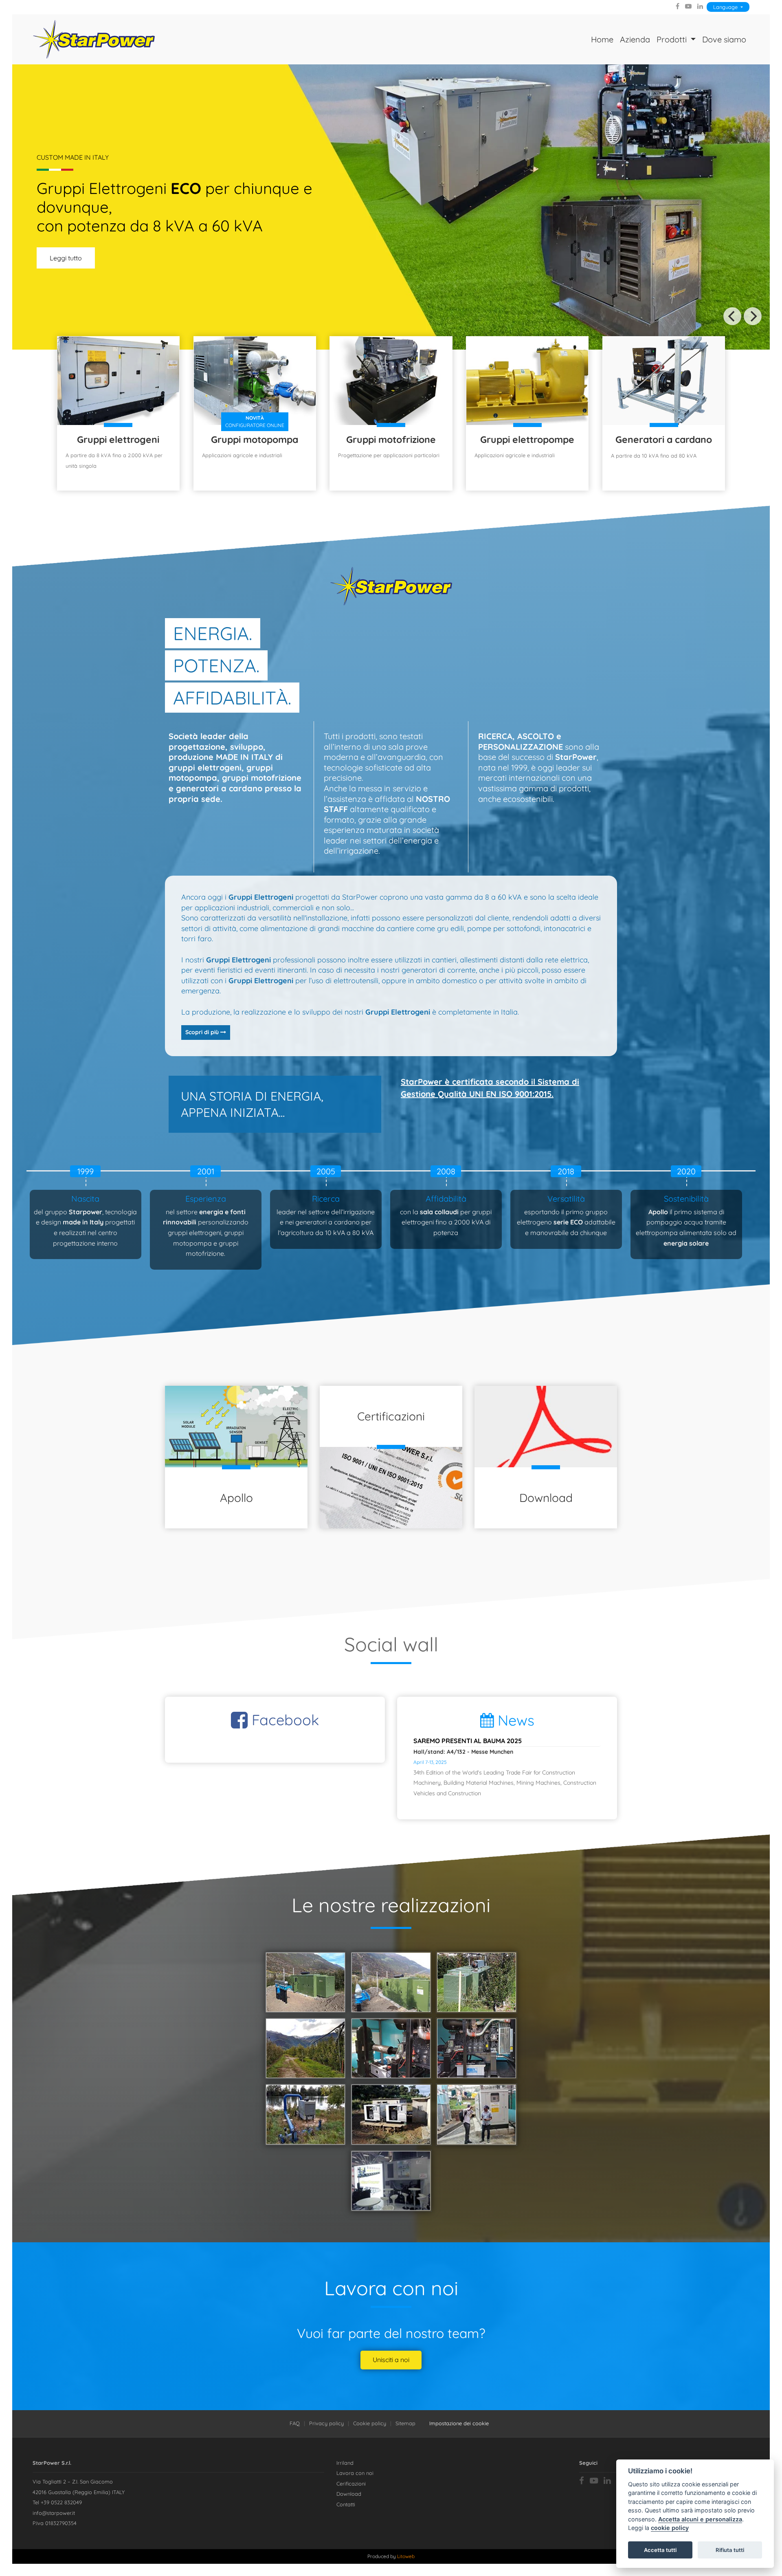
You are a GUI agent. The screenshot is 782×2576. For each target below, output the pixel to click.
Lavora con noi (355, 2473)
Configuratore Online (255, 422)
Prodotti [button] (673, 39)
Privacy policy (326, 2423)
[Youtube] (688, 6)
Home (602, 39)
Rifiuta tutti (730, 2550)
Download (349, 2494)
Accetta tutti (660, 2550)
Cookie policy (370, 2423)
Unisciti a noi (391, 2360)
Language (726, 7)
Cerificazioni (351, 2484)
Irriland (345, 2463)
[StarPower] (94, 39)
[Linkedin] (700, 6)
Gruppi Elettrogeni (261, 897)
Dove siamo (724, 39)
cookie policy (670, 2528)
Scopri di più (203, 1032)
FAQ (295, 2423)
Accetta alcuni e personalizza (700, 2519)
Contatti (346, 2504)
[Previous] (732, 316)
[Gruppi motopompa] (255, 380)
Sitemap (405, 2423)
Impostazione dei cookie (459, 2423)
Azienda (635, 39)
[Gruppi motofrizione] (391, 381)
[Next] (753, 316)
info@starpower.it (54, 2513)
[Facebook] (678, 6)
